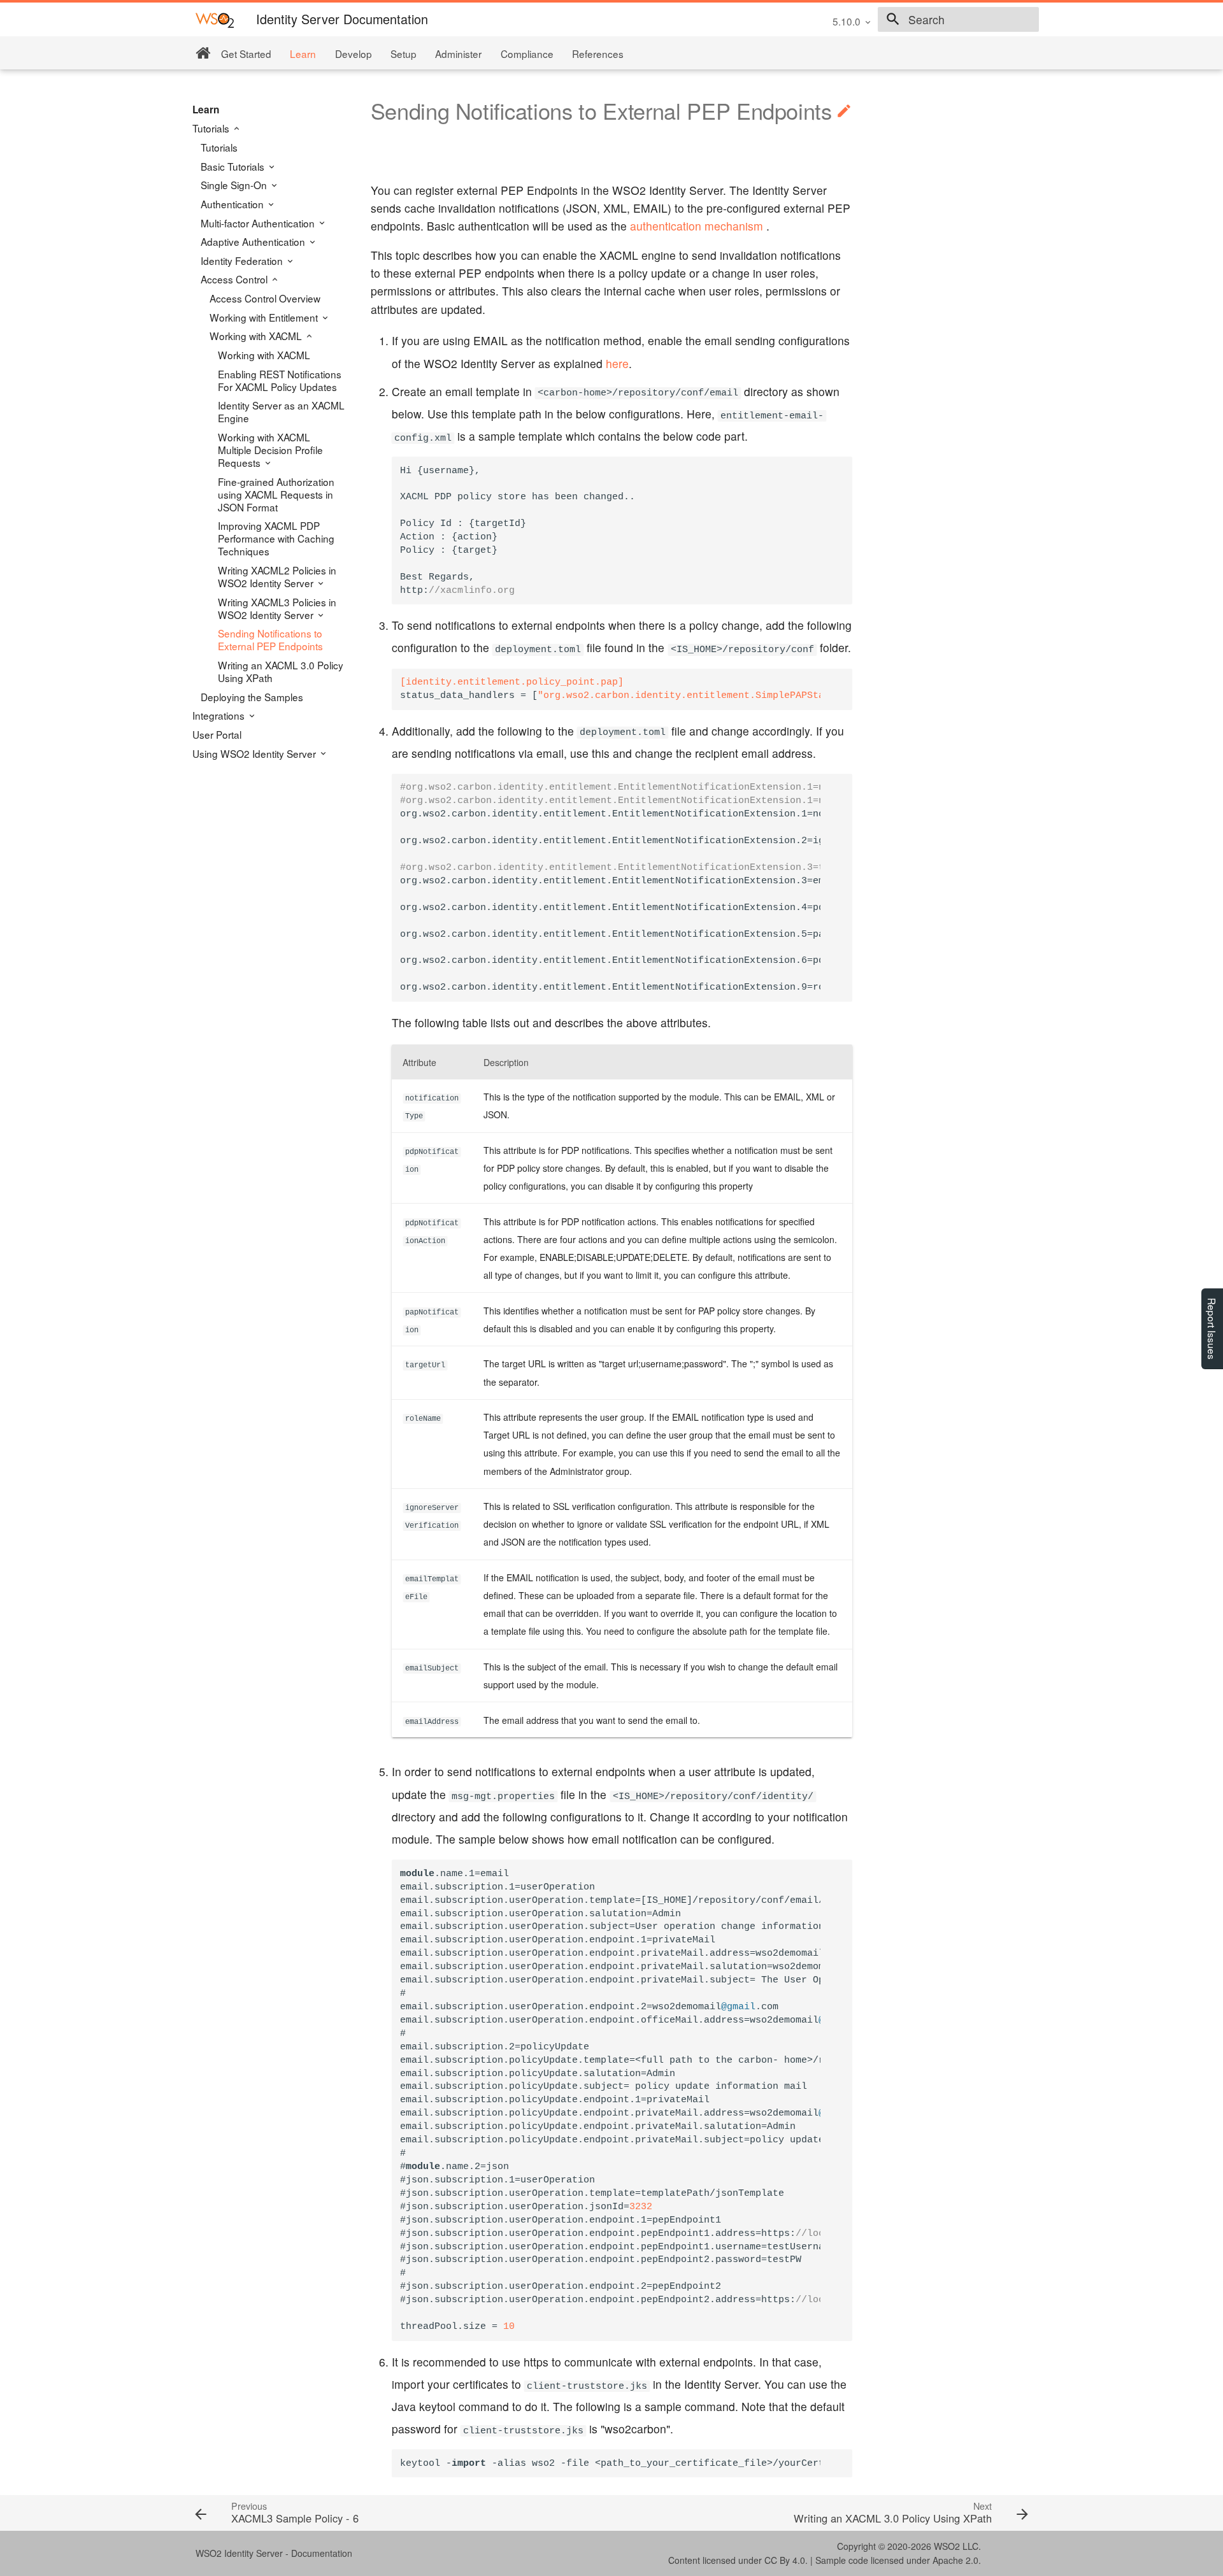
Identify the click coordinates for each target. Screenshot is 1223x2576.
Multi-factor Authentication (259, 223)
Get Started (246, 53)
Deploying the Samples (252, 697)
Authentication (233, 204)
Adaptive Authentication (254, 241)
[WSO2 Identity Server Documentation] (215, 19)
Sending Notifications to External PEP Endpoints (270, 639)
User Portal (217, 734)
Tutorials (212, 128)
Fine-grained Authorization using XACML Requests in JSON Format (276, 494)
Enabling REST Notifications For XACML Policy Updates (280, 380)
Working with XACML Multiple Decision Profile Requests (270, 450)
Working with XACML (257, 336)
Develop (354, 53)
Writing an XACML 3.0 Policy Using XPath (281, 671)
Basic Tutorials (234, 166)
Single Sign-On (235, 185)
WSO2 (947, 2546)
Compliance (527, 53)
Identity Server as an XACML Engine (281, 411)
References (598, 53)
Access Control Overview (265, 298)
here (617, 363)
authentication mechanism (697, 226)
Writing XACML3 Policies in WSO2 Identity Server (277, 608)
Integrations (220, 715)
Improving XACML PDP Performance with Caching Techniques (276, 538)
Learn (303, 53)
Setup (404, 53)
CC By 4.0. (786, 2560)
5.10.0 (847, 21)
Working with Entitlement (265, 317)
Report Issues (1212, 1329)
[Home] (203, 53)
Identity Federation (243, 260)
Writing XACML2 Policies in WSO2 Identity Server (277, 576)
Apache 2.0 (955, 2560)
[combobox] (958, 20)
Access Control (235, 279)
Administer (458, 53)
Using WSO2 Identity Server (255, 753)
